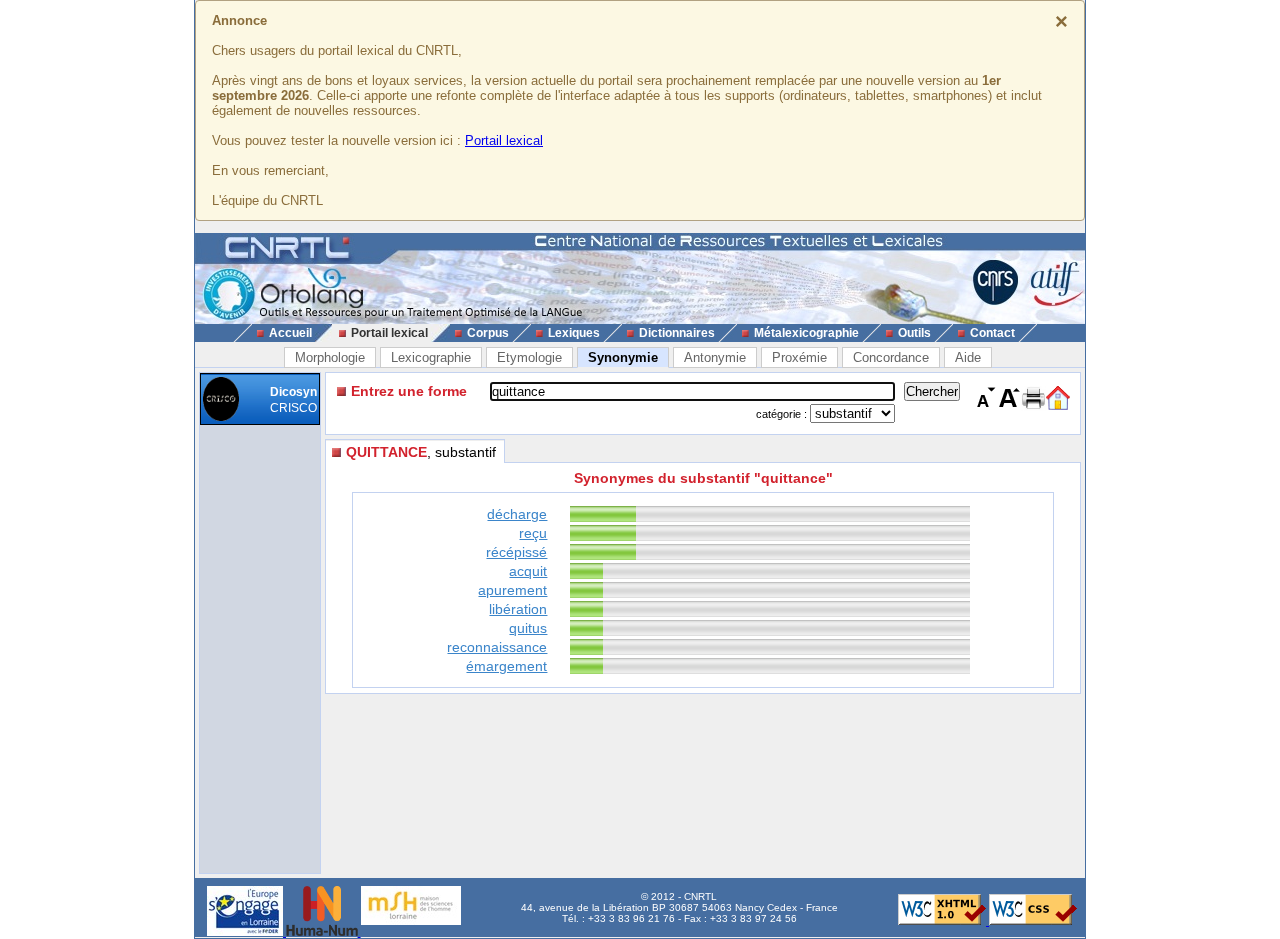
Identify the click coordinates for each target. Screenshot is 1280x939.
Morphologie (330, 357)
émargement (506, 666)
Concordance (891, 357)
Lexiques (574, 333)
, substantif (421, 452)
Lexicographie (431, 357)
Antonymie (715, 357)
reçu (533, 533)
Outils (914, 333)
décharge (517, 514)
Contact (992, 333)
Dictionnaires (677, 333)
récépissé (516, 552)
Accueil (290, 333)
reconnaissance (497, 647)
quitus (528, 628)
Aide (968, 357)
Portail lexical (504, 140)
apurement (512, 590)
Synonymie (623, 357)
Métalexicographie (806, 333)
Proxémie (799, 357)
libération (518, 609)
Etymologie (529, 357)
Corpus (488, 333)
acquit (528, 571)
